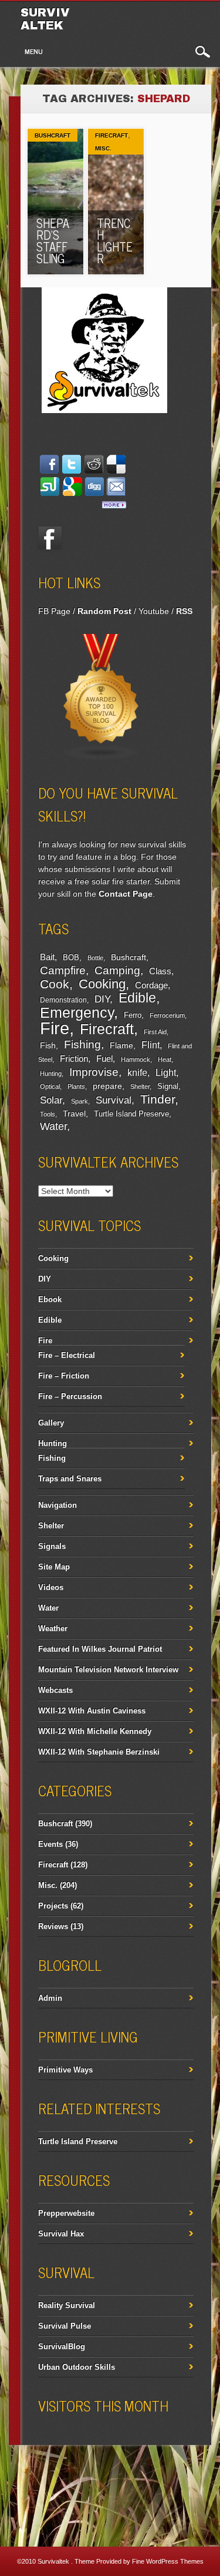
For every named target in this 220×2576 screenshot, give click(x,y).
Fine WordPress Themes (168, 2561)
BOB (71, 958)
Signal (168, 1086)
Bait (47, 957)
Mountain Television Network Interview (108, 1670)
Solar (51, 1100)
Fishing (82, 1044)
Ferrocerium (167, 1015)
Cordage (151, 985)
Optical (50, 1086)
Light (166, 1072)
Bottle (95, 958)
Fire (55, 1028)
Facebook (50, 538)
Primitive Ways (65, 2070)
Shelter (140, 1086)
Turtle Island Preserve (131, 1114)
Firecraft (111, 135)
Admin (50, 1998)
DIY (102, 999)
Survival (114, 1100)
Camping (117, 970)
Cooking (102, 984)
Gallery (51, 1423)
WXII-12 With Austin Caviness (92, 1711)
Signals (52, 1546)
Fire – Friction (64, 1376)
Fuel (104, 1059)
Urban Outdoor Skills (77, 2367)
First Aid (155, 1032)
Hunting (51, 1074)
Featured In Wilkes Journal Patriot (100, 1649)
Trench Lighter (115, 241)
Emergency (77, 1013)
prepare (107, 1086)
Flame (121, 1046)
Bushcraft (53, 135)
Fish (48, 1045)
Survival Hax (61, 2234)
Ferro (133, 1015)
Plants (76, 1086)
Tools (48, 1114)
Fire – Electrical (67, 1355)
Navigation (57, 1505)
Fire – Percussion (70, 1396)
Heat (165, 1059)
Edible (137, 998)
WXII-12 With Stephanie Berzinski (99, 1752)
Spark (79, 1101)
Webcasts (55, 1690)
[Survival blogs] (101, 758)
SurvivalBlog (62, 2347)
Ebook (50, 1299)
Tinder (158, 1099)
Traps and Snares (70, 1479)
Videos (51, 1587)
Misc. (103, 148)
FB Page (54, 611)
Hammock (136, 1059)
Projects (53, 1906)
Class (160, 971)
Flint (150, 1045)
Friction (74, 1059)
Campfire (63, 970)
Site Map (54, 1567)
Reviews (53, 1926)
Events (50, 1844)
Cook (55, 984)
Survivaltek (45, 19)
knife (137, 1073)
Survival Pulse (65, 2326)
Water (53, 1126)
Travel (74, 1113)
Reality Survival (67, 2305)
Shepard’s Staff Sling (53, 241)
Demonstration (63, 1000)
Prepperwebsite (66, 2213)
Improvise (94, 1072)
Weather (53, 1629)
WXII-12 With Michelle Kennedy (95, 1731)
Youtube (154, 611)
